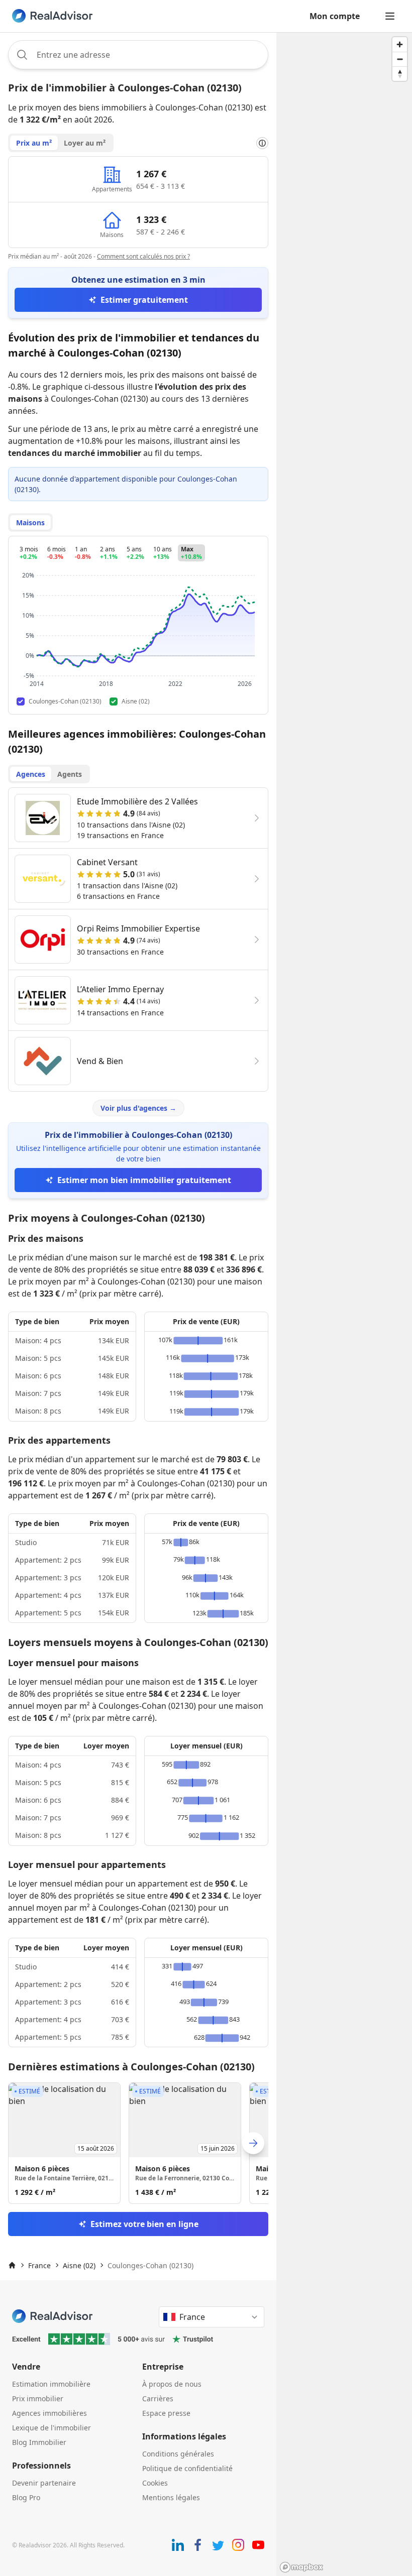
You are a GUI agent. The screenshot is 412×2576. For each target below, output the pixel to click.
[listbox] (138, 2143)
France (39, 2265)
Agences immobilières (49, 2413)
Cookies (155, 2483)
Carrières (158, 2398)
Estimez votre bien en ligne (144, 2224)
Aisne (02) (79, 2265)
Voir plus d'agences (138, 1108)
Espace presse (166, 2413)
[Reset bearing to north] (400, 74)
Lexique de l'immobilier (51, 2428)
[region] (344, 1304)
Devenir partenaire (44, 2483)
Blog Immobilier (39, 2442)
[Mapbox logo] (301, 2567)
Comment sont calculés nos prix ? (143, 256)
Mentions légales (171, 2497)
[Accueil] (12, 2265)
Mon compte (335, 16)
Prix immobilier (38, 2398)
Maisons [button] (30, 522)
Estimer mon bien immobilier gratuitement (144, 1180)
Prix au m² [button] (34, 143)
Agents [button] (70, 774)
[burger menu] (390, 16)
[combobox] (138, 55)
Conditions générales (178, 2454)
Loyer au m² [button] (85, 143)
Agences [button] (31, 774)
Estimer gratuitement (144, 300)
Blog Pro (26, 2497)
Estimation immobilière (51, 2384)
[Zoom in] (400, 44)
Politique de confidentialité (187, 2468)
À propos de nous (172, 2384)
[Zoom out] (400, 59)
